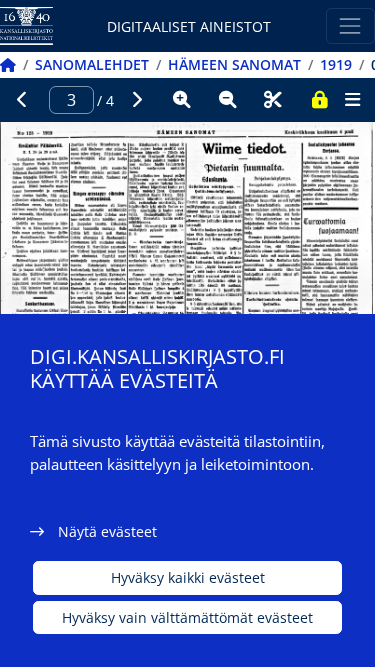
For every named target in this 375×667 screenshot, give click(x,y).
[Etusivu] (8, 64)
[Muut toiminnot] (352, 100)
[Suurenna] (182, 100)
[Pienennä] (228, 100)
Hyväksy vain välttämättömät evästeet (187, 617)
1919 (336, 64)
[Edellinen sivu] (23, 100)
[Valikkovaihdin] (350, 25)
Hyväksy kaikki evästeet (188, 577)
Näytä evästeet (107, 531)
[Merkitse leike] (273, 100)
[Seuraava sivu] (137, 100)
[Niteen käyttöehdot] (319, 100)
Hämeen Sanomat (234, 64)
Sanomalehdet (92, 64)
